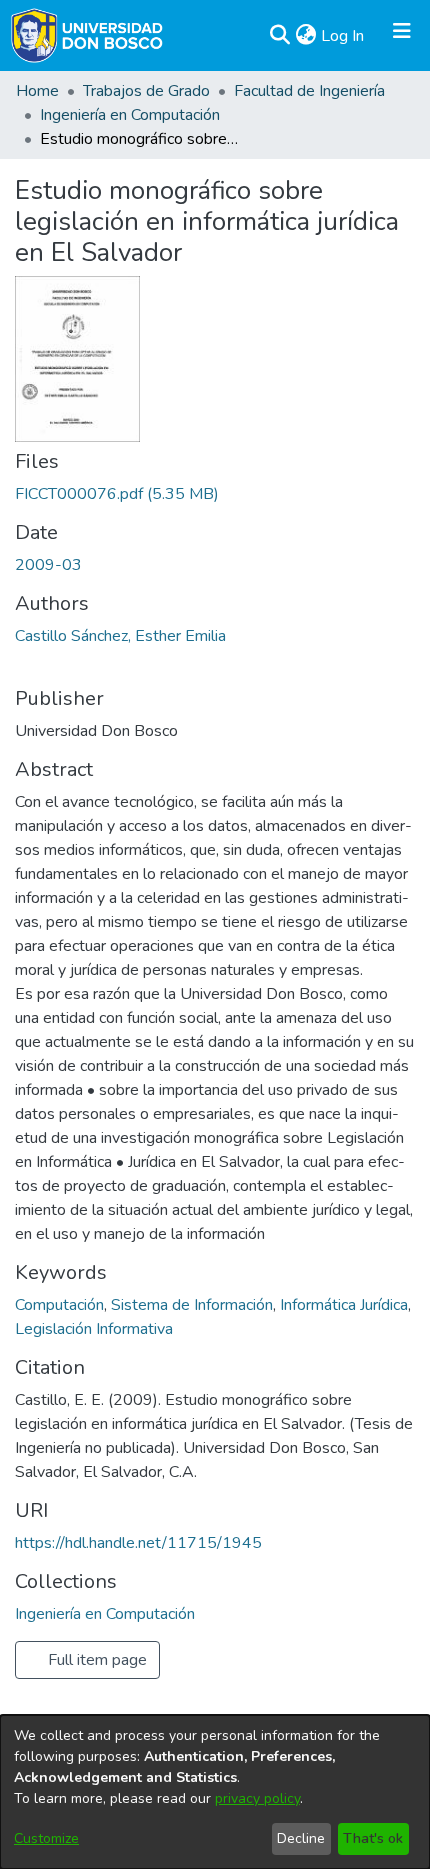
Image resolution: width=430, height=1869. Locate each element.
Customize (46, 1838)
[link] (117, 494)
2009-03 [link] (48, 565)
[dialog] (215, 1792)
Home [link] (37, 91)
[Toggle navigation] (402, 36)
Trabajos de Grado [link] (146, 91)
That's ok (373, 1838)
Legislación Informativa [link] (94, 1329)
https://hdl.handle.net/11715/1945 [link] (138, 1543)
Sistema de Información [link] (192, 1305)
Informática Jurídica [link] (344, 1305)
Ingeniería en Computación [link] (130, 115)
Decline (301, 1838)
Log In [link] (343, 36)
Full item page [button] (95, 1660)
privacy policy (257, 1798)
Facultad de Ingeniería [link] (309, 91)
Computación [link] (59, 1305)
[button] (279, 36)
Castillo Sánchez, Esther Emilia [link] (120, 636)
